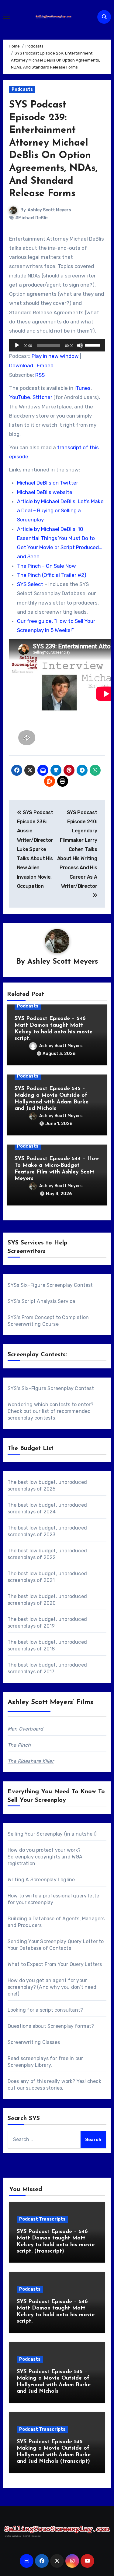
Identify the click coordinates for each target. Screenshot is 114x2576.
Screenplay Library (29, 2065)
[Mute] (80, 345)
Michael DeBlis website (45, 492)
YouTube (20, 397)
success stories (44, 2088)
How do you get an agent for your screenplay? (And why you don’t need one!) (52, 1987)
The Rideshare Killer (31, 1761)
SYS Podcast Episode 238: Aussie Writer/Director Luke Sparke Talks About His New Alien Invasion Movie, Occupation (35, 849)
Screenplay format (69, 2026)
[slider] (93, 345)
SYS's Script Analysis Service (41, 1301)
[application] (57, 345)
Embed (45, 365)
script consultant (60, 2010)
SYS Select (30, 584)
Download (21, 365)
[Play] (17, 345)
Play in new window (55, 356)
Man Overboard (26, 1729)
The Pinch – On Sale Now (47, 566)
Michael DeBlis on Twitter (48, 483)
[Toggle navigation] (6, 17)
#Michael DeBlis (32, 218)
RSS (40, 375)
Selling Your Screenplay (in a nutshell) (52, 1834)
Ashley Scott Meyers (49, 210)
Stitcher (42, 397)
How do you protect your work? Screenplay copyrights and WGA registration (45, 1857)
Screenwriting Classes (34, 2042)
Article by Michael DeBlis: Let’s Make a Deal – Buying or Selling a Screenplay (60, 511)
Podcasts (22, 89)
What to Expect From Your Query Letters (55, 1964)
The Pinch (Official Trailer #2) (52, 575)
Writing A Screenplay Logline (41, 1880)
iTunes (83, 388)
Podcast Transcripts (42, 2219)
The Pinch (19, 1745)
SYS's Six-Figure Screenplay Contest (51, 1388)
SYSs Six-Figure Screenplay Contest (50, 1285)
